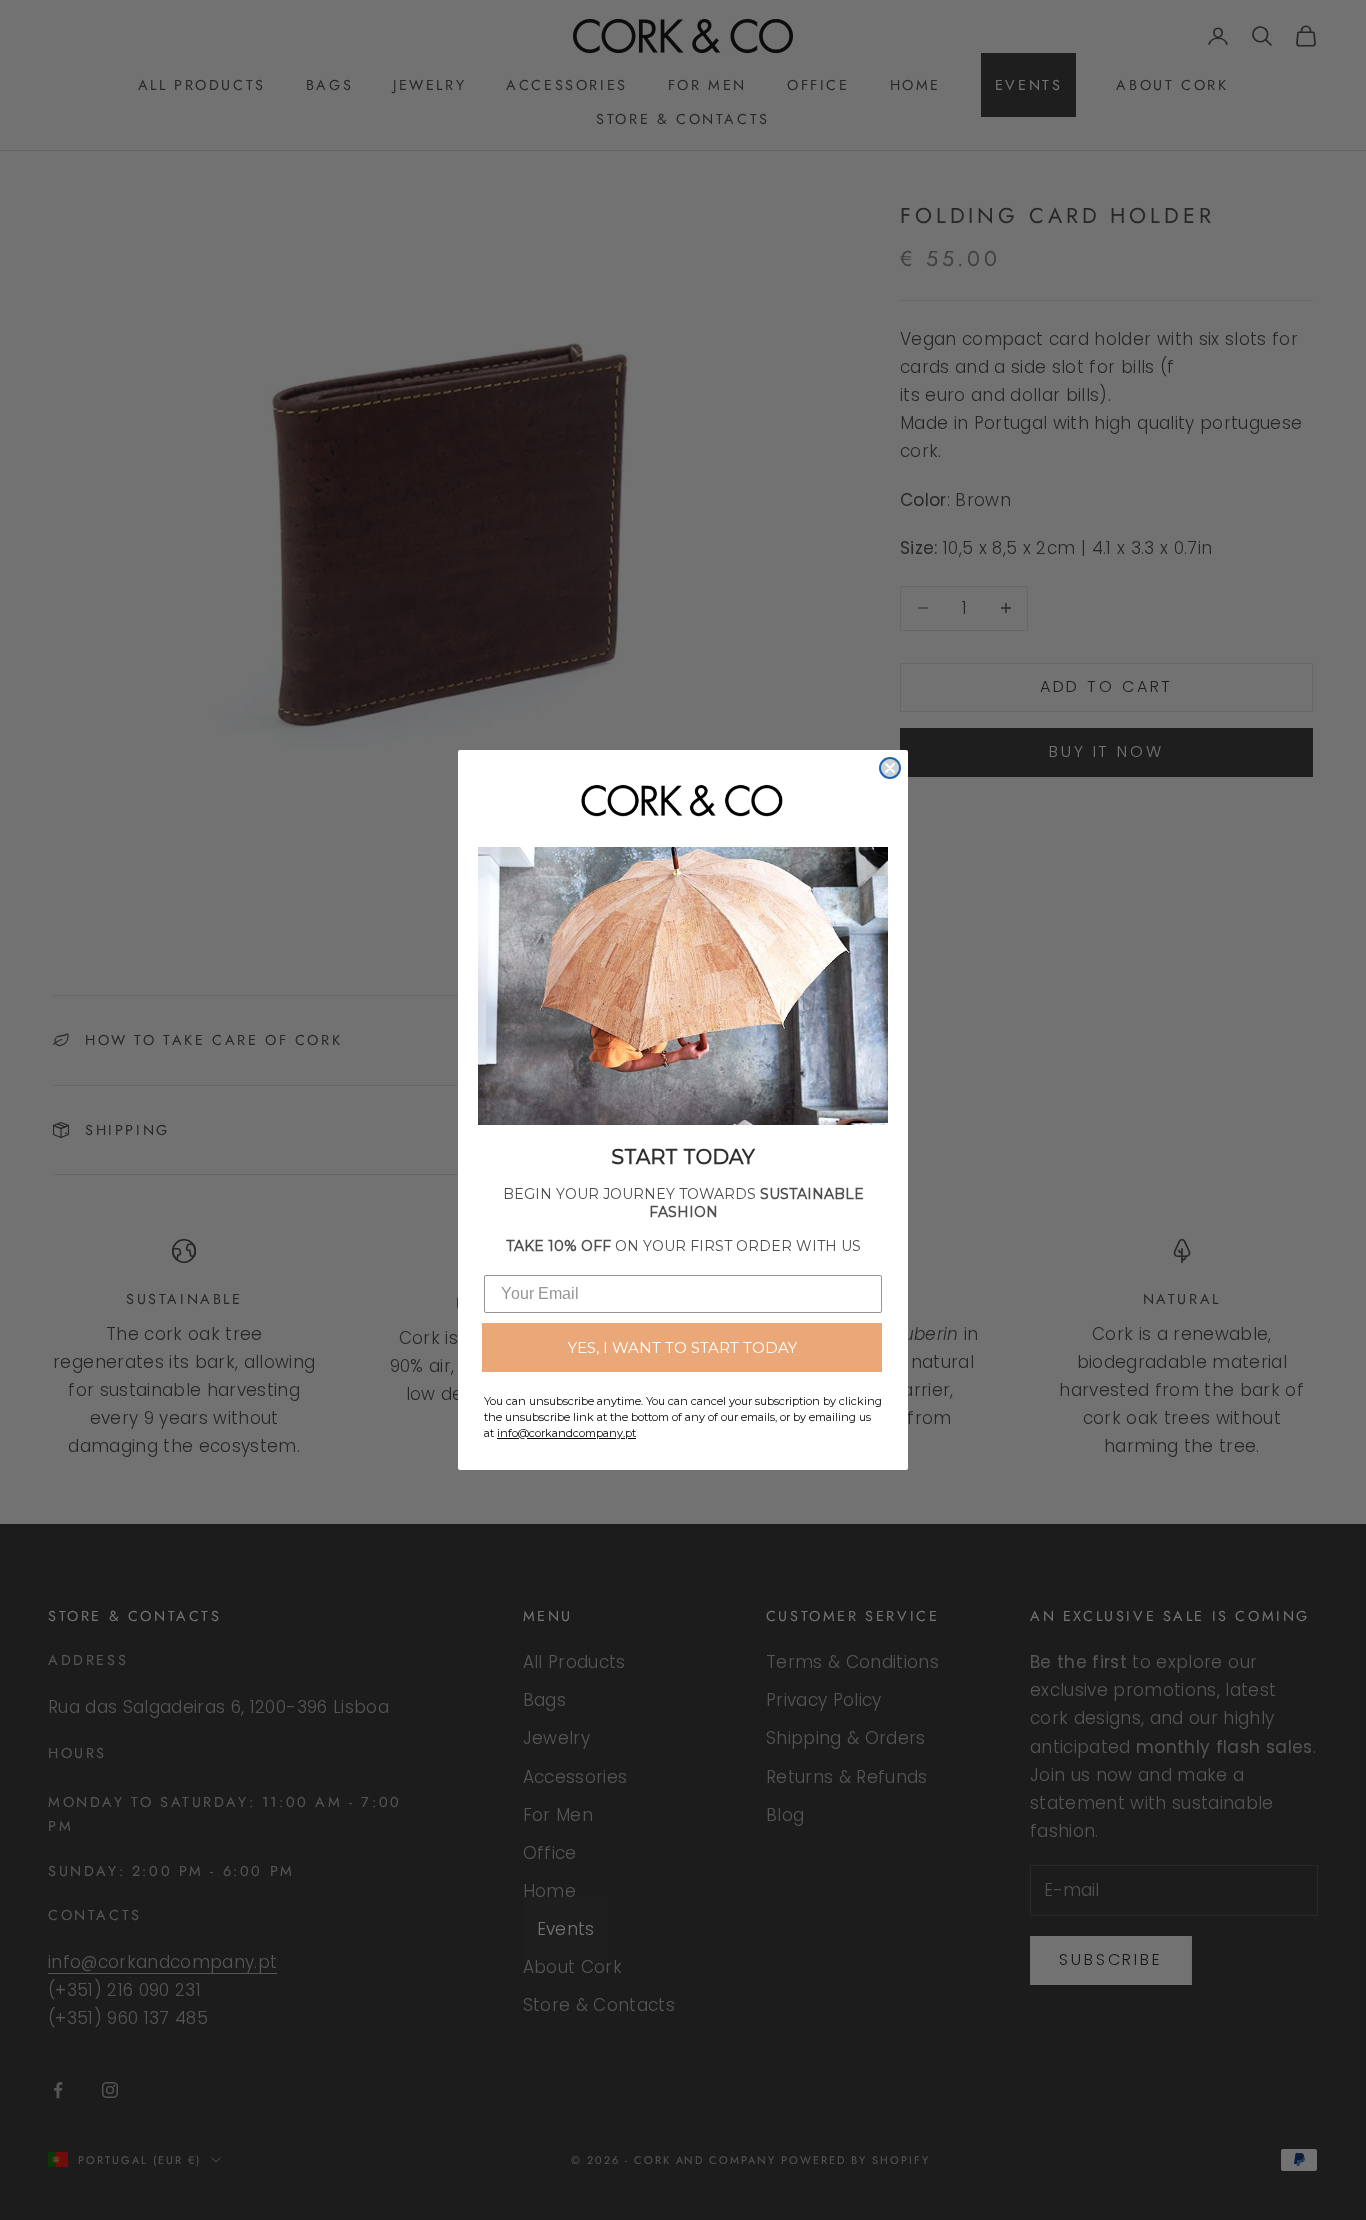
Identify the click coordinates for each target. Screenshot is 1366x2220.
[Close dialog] (890, 768)
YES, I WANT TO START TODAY (682, 1347)
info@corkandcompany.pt (566, 1433)
